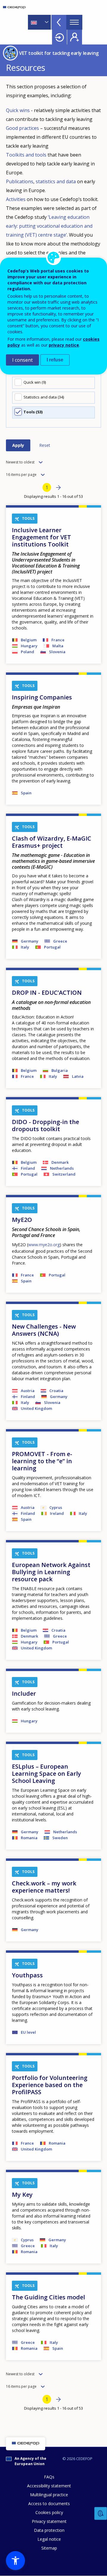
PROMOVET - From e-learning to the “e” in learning (42, 1461)
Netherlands (62, 1168)
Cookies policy (49, 2512)
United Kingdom (36, 1408)
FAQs (49, 2477)
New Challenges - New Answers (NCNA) (44, 1330)
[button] (15, 2561)
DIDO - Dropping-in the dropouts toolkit (45, 1125)
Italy (25, 947)
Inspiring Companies (42, 697)
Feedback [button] (101, 2514)
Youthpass (27, 1975)
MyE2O (22, 1220)
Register (75, 37)
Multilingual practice (49, 2495)
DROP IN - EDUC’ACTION (47, 993)
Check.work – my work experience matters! (44, 1887)
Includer (24, 1693)
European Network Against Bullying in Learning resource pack (51, 1572)
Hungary (29, 646)
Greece (60, 941)
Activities (16, 199)
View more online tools (59, 22)
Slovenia (57, 652)
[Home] (14, 7)
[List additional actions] (46, 22)
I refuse (55, 360)
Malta (58, 646)
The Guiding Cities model (48, 2297)
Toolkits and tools (26, 155)
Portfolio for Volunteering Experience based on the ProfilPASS (50, 2085)
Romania (29, 1838)
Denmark (60, 1162)
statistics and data (56, 181)
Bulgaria (60, 1070)
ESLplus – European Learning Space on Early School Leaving (47, 1774)
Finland (28, 1168)
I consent (22, 360)
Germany (30, 941)
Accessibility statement (49, 2486)
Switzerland (64, 1174)
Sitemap (49, 2548)
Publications (20, 181)
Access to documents (49, 2504)
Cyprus (56, 1507)
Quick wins (18, 110)
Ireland (57, 1513)
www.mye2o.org (44, 1245)
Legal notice (49, 2539)
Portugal (52, 947)
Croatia (56, 1391)
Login (59, 37)
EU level (28, 2032)
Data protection (49, 2530)
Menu (74, 22)
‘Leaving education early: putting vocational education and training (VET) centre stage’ (49, 226)
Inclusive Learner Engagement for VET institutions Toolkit (41, 537)
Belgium (29, 640)
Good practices (22, 128)
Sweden (60, 1838)
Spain (26, 793)
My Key (22, 2195)
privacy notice (64, 345)
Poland (27, 652)
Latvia (78, 1076)
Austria (28, 1391)
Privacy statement (49, 2521)
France (58, 640)
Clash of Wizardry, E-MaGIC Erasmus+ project (52, 842)
